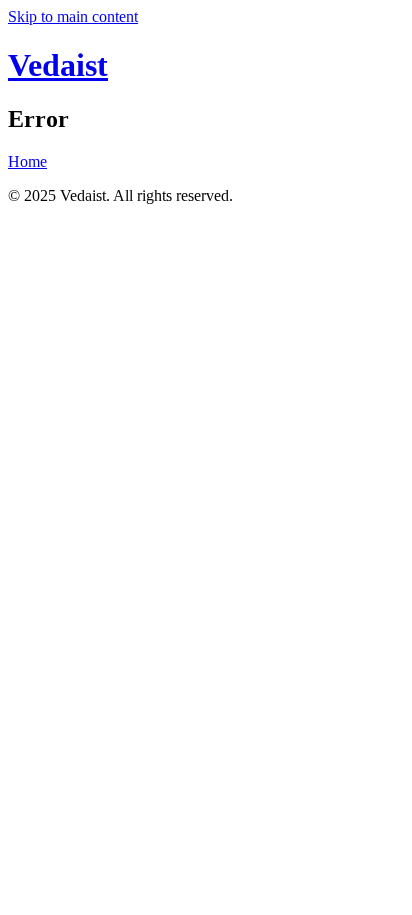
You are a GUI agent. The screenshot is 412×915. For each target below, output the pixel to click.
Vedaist (58, 65)
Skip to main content (73, 16)
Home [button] (27, 161)
